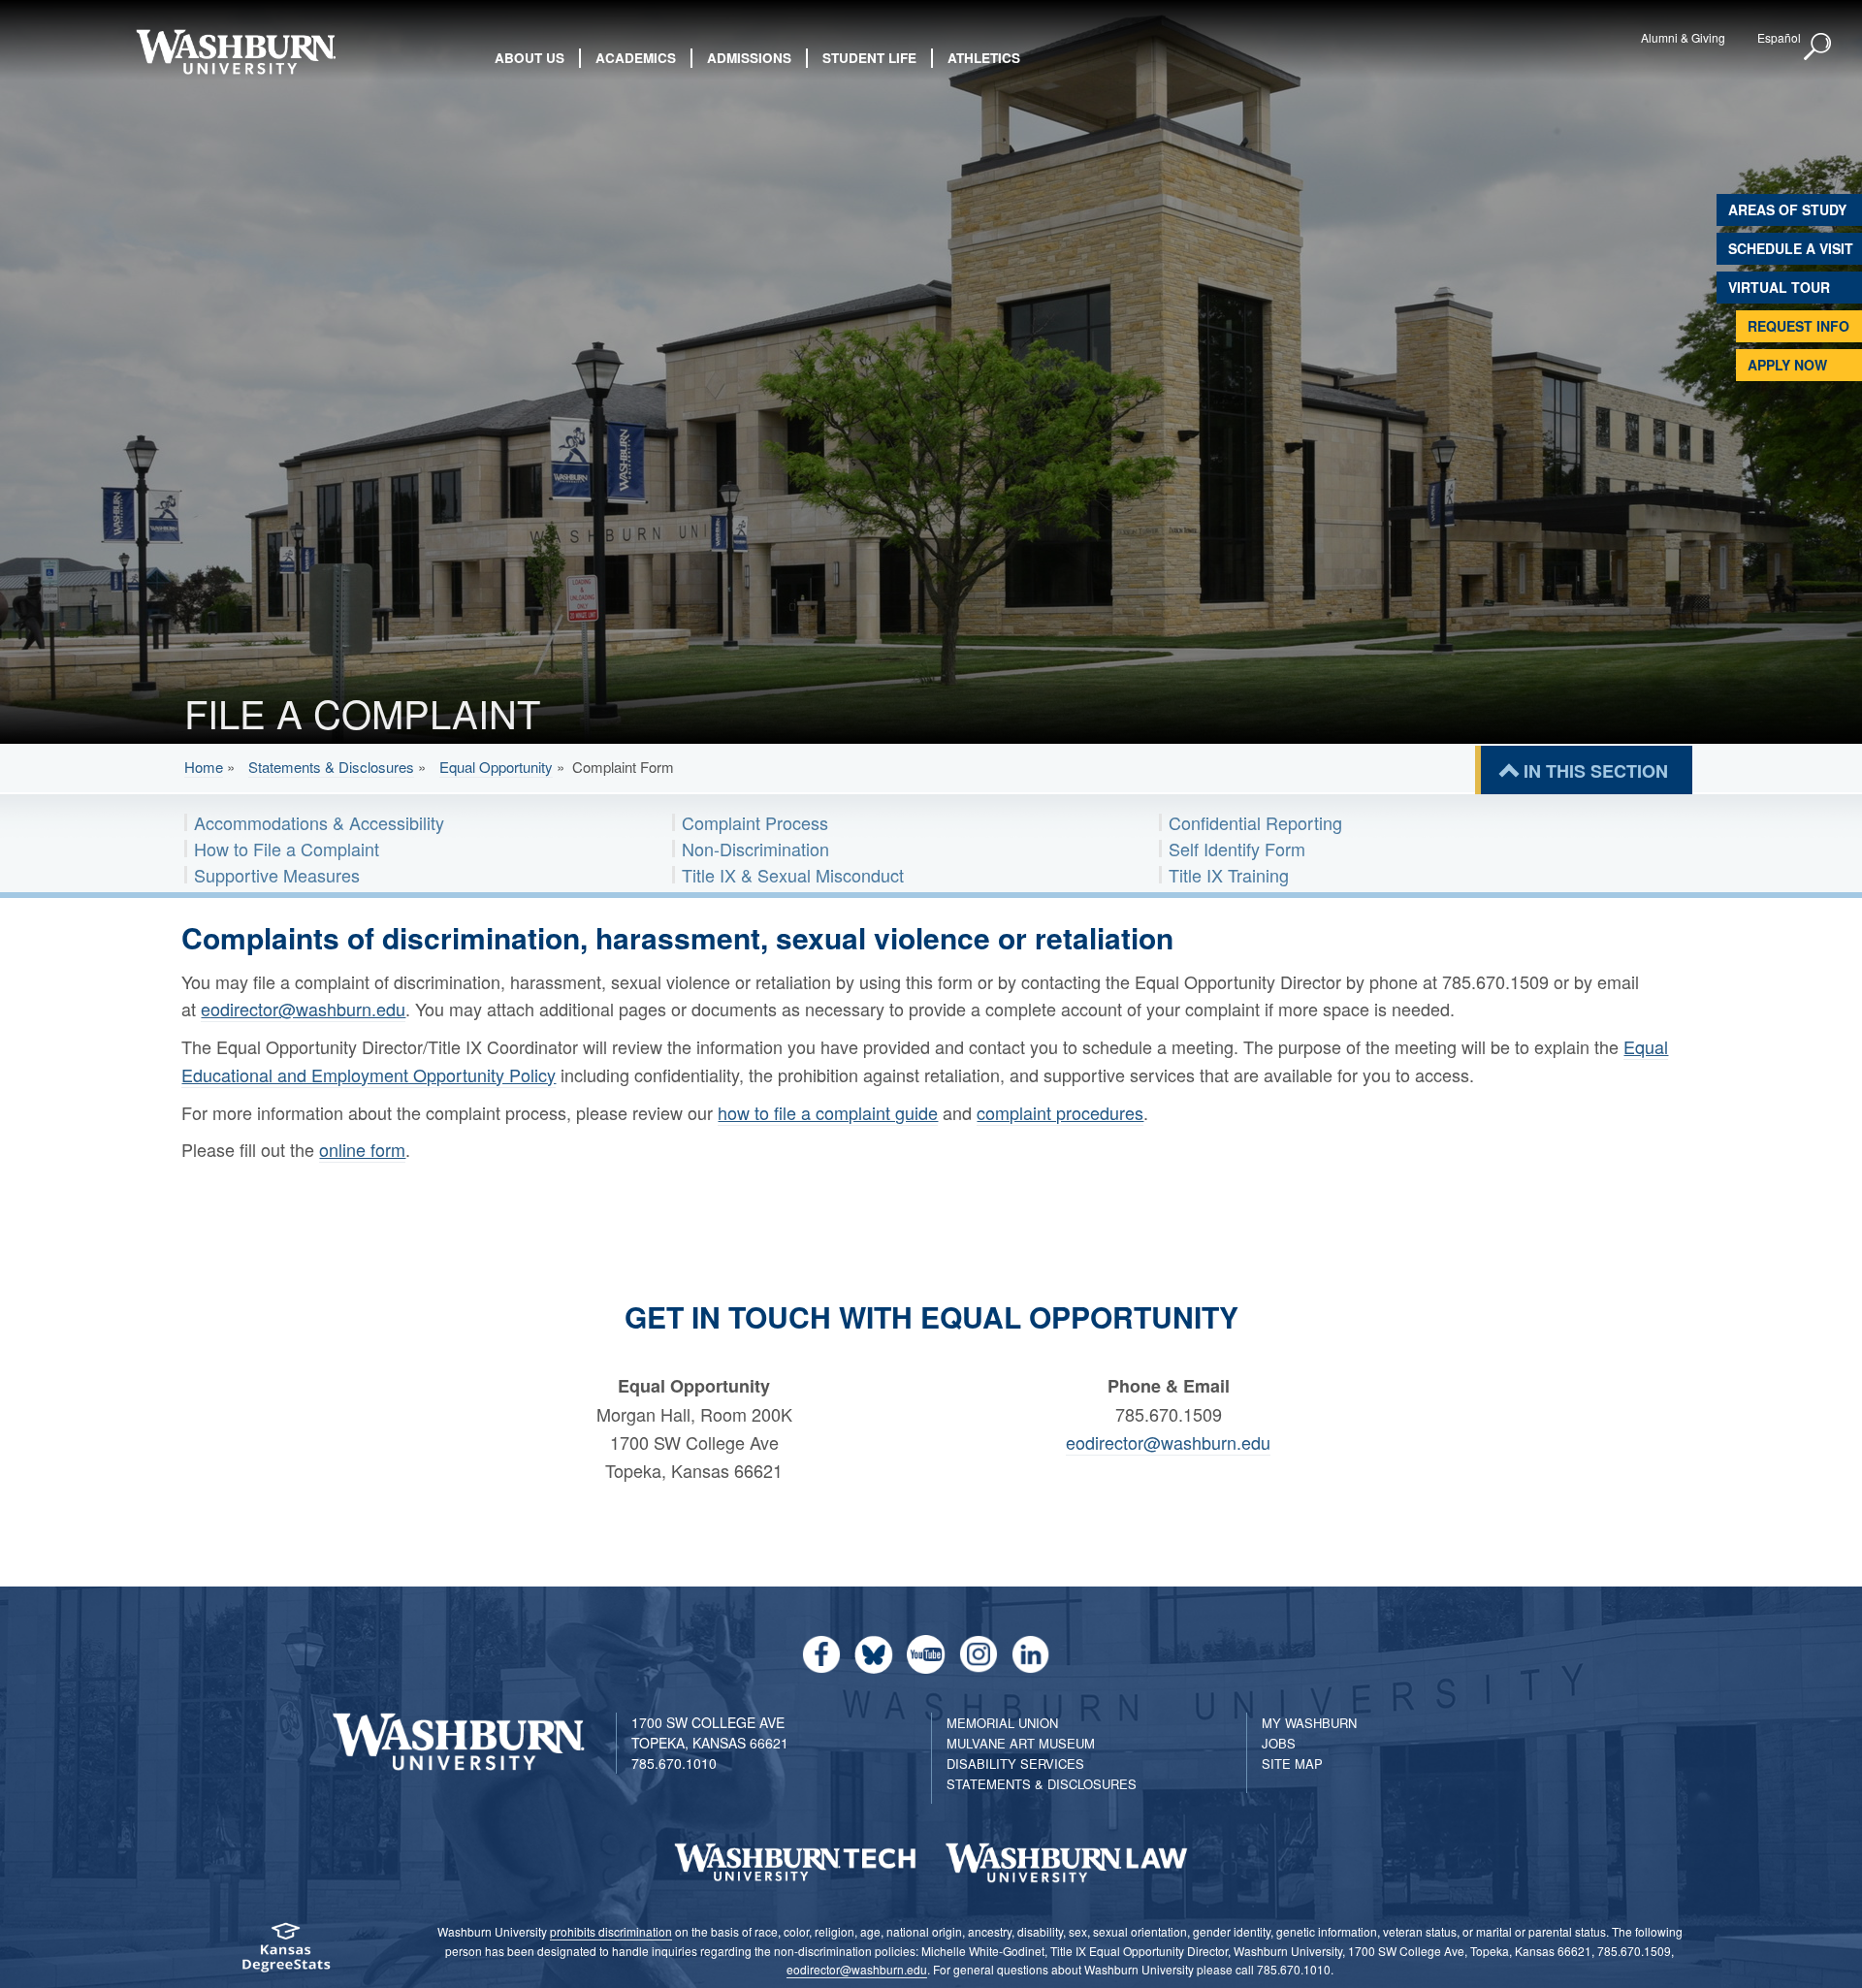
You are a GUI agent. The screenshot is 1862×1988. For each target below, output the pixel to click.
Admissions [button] (749, 58)
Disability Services (1015, 1764)
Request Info (1798, 326)
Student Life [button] (869, 58)
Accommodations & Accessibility (319, 822)
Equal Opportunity (496, 767)
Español (1779, 37)
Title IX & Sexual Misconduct (793, 875)
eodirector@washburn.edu (303, 1009)
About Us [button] (530, 58)
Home (204, 767)
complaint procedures (1060, 1112)
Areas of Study (1787, 209)
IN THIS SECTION (1596, 771)
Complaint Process (755, 822)
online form (362, 1149)
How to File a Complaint (287, 849)
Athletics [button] (984, 58)
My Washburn (1309, 1723)
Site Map (1292, 1764)
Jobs (1279, 1743)
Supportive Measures (277, 875)
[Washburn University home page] (235, 52)
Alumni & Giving (1683, 37)
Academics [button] (636, 58)
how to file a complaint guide (828, 1112)
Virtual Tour (1779, 287)
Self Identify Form (1237, 849)
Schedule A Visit (1791, 248)
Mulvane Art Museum (1021, 1743)
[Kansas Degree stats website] (286, 1954)
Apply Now (1787, 365)
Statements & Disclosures (331, 767)
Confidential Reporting (1255, 822)
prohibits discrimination (611, 1931)
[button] (1818, 48)
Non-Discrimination (755, 849)
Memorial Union (1002, 1723)
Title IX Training (1229, 875)
